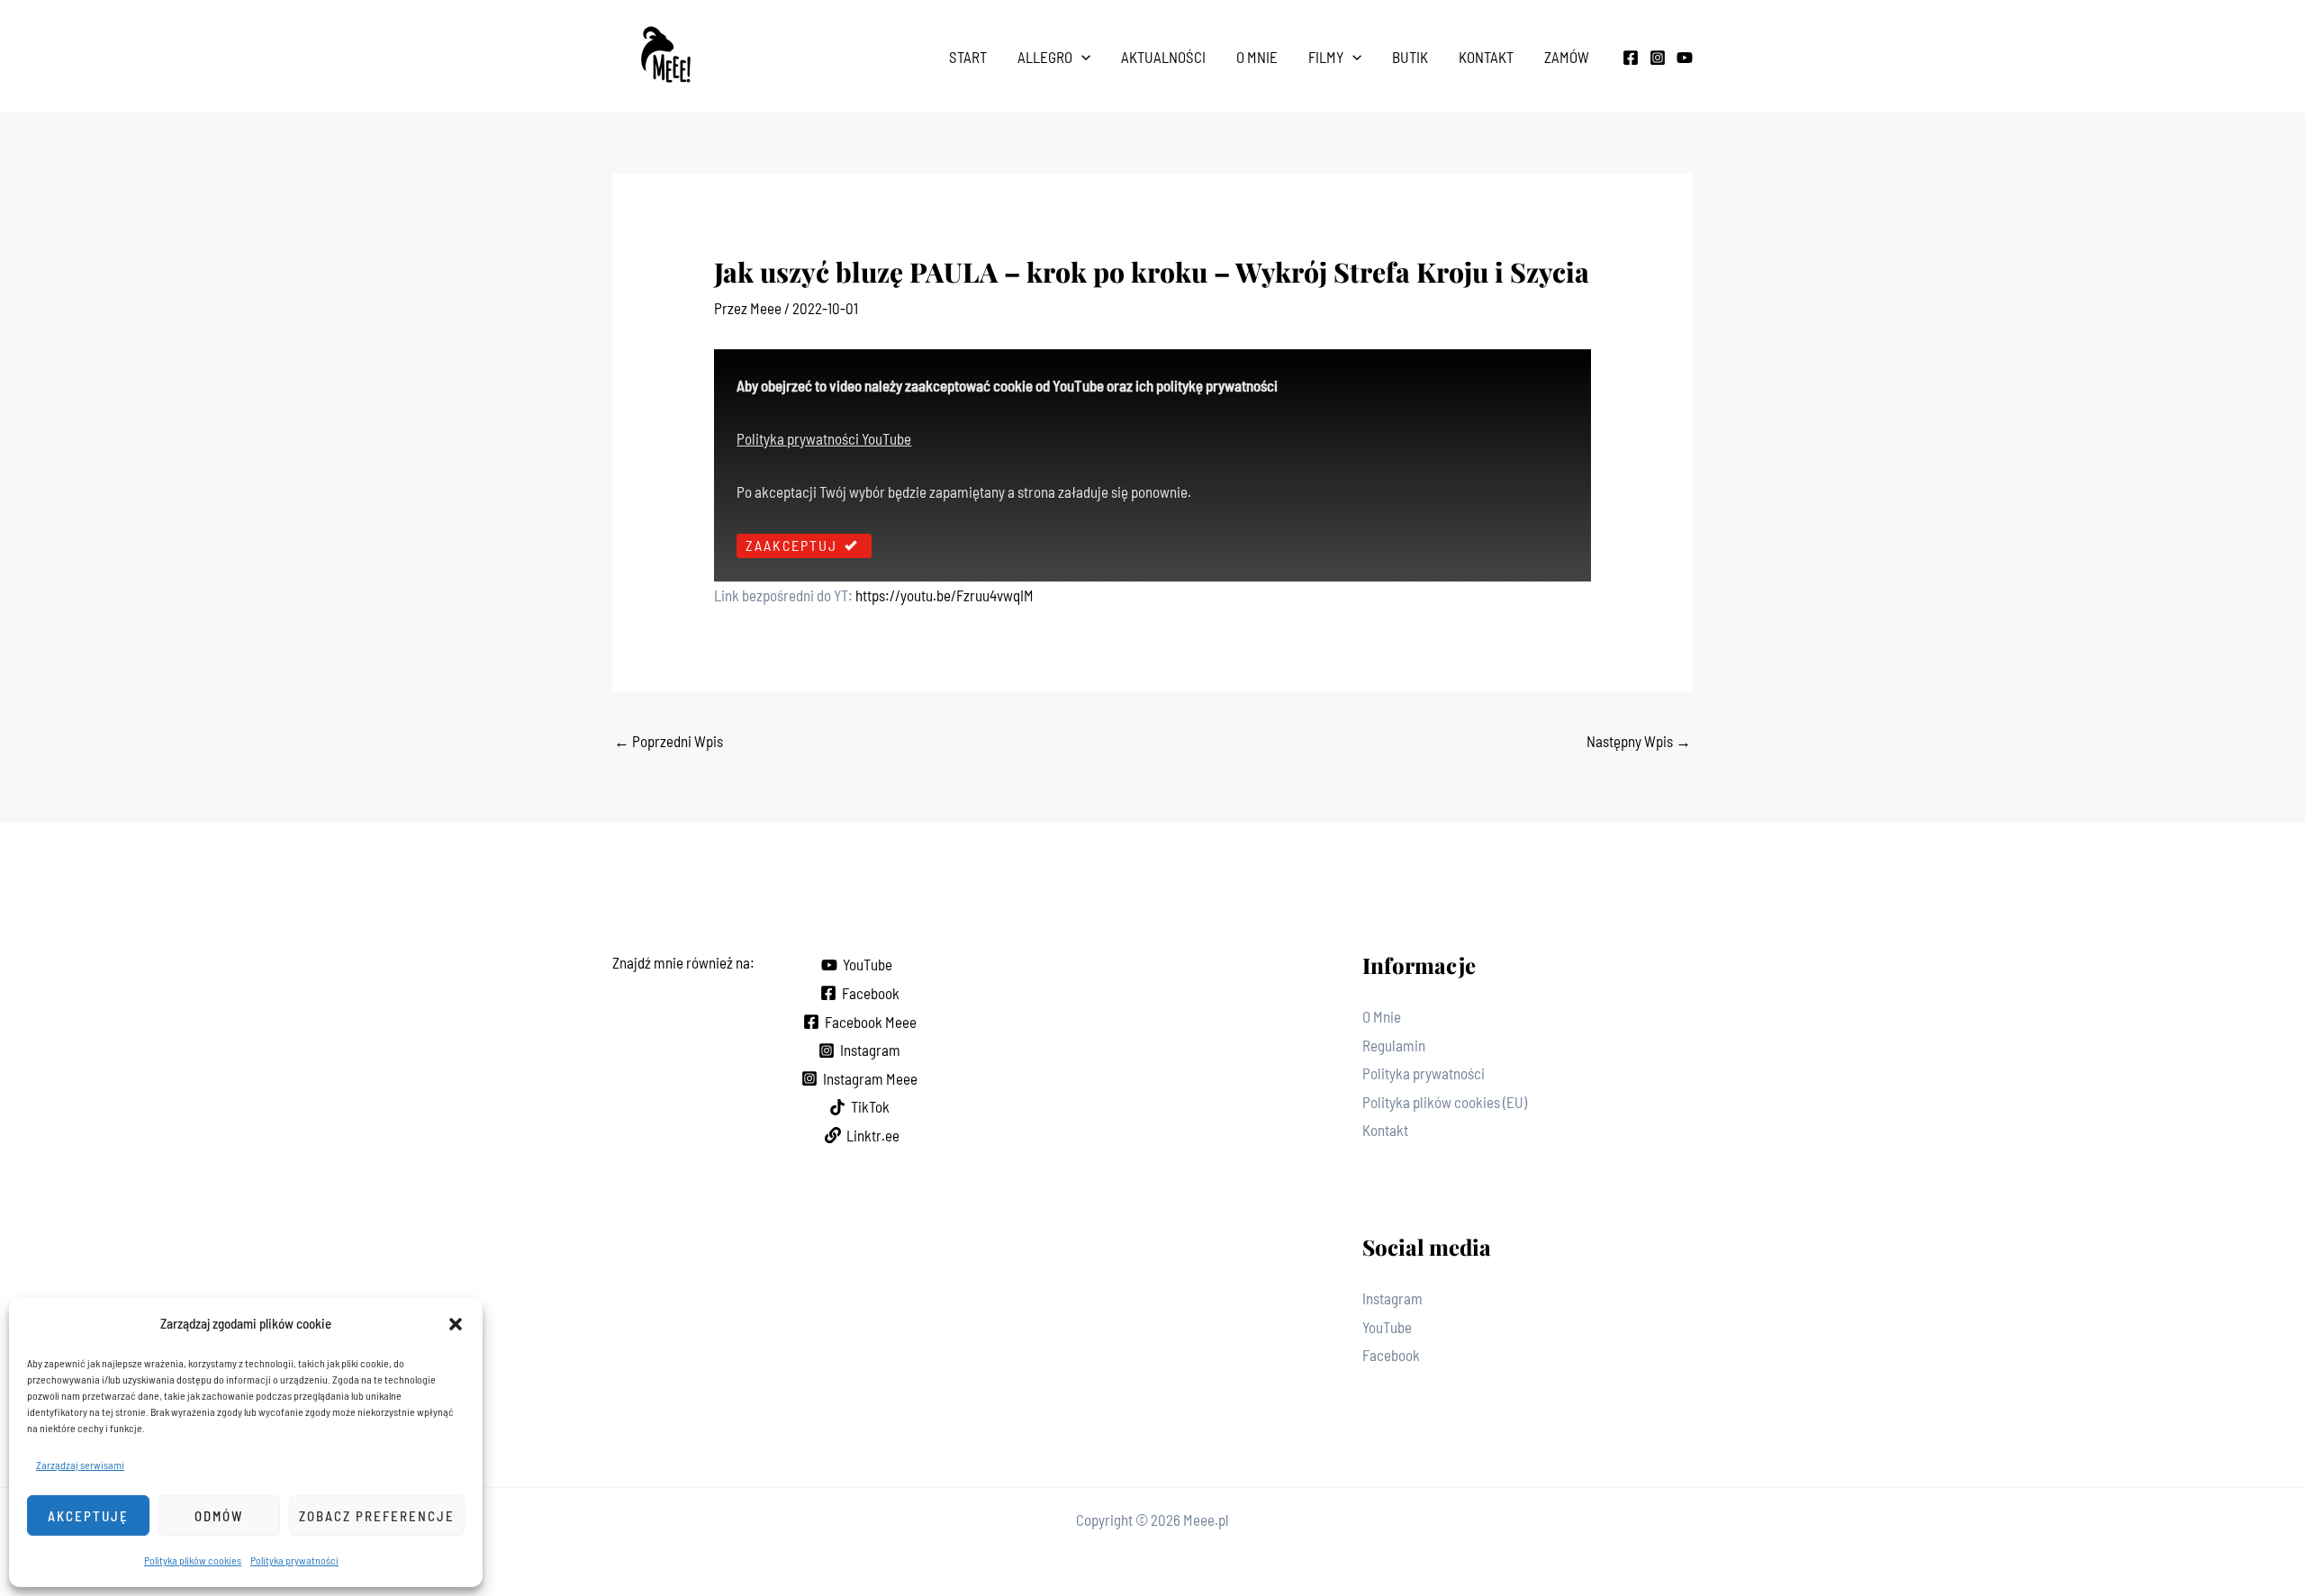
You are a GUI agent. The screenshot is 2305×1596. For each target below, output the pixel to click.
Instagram (1392, 1298)
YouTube (1387, 1327)
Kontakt (1486, 57)
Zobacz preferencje (377, 1516)
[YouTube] (1685, 58)
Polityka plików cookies (193, 1560)
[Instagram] (1658, 58)
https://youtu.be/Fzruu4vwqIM (945, 595)
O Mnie (1257, 57)
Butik (1410, 57)
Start (968, 57)
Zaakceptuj (791, 545)
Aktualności (1163, 57)
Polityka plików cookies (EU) (1445, 1102)
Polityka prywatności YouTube (824, 438)
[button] (456, 1324)
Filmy (1326, 57)
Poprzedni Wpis (669, 741)
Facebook (1391, 1355)
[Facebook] (1631, 58)
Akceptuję (88, 1516)
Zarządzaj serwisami (80, 1465)
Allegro (1045, 57)
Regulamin (1394, 1045)
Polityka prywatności (294, 1560)
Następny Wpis (1639, 741)
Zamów (1567, 57)
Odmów (219, 1516)
